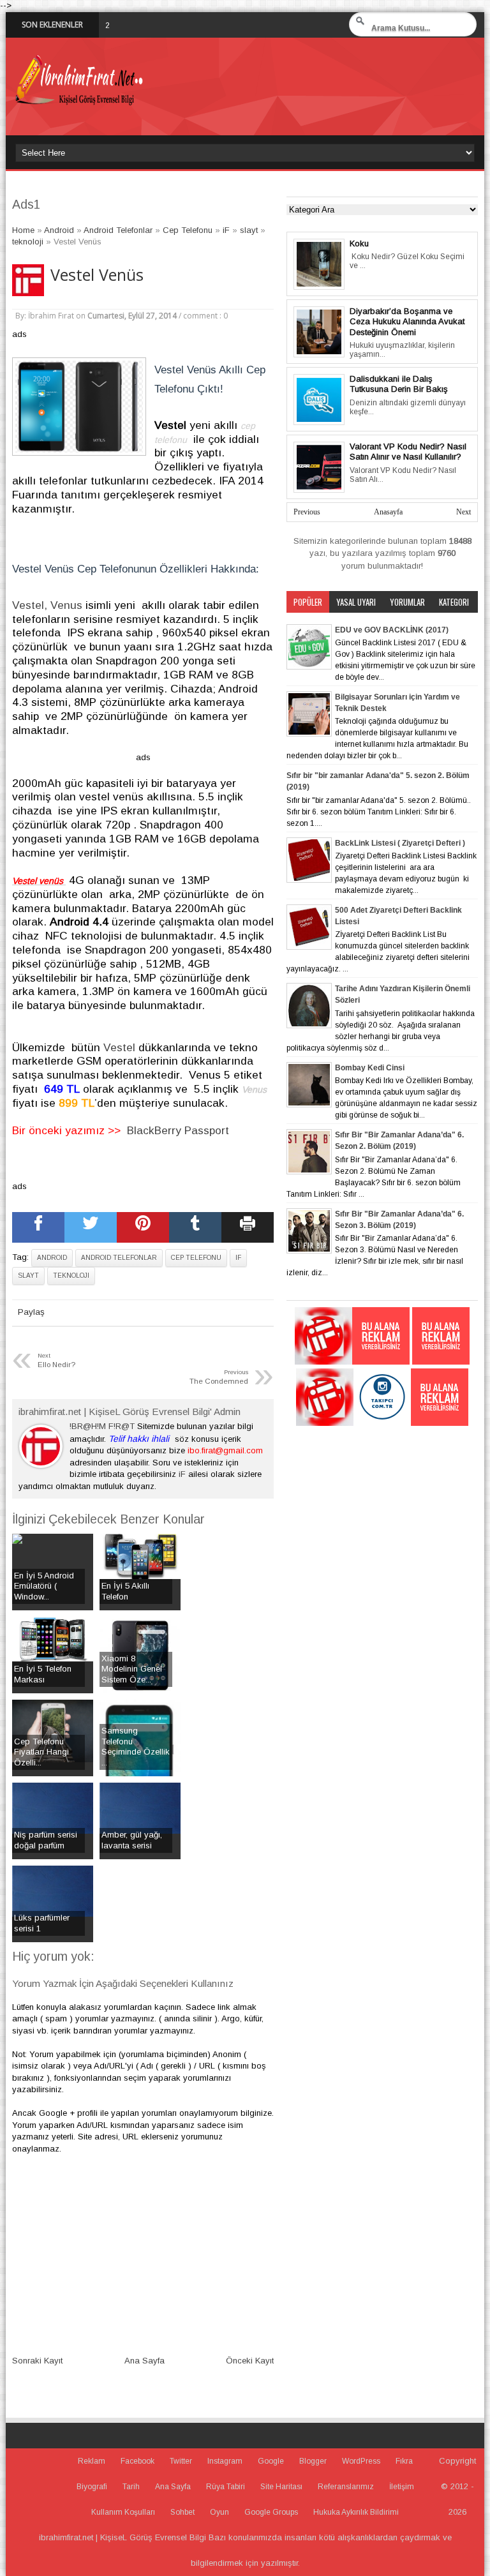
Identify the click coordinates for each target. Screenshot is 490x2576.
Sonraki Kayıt (37, 2361)
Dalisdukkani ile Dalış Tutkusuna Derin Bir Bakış (399, 384)
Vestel (119, 1047)
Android (52, 1258)
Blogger (313, 2461)
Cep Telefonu (196, 1258)
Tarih (131, 2487)
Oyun (219, 2512)
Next (464, 512)
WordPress (361, 2461)
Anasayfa (388, 512)
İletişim (402, 2487)
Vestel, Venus (49, 605)
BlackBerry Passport (178, 1130)
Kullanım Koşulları (123, 2512)
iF (238, 1258)
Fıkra (404, 2461)
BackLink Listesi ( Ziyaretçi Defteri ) (400, 843)
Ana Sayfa (145, 2361)
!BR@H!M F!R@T (102, 1426)
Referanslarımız (346, 2487)
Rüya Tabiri (226, 2487)
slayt (28, 1276)
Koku (359, 243)
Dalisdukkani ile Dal (176, 25)
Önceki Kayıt (250, 2361)
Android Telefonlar (119, 1258)
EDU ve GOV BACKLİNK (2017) (392, 630)
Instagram (225, 2461)
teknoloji (71, 1276)
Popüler (308, 602)
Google (271, 2461)
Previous (307, 512)
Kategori (454, 602)
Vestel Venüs (97, 275)
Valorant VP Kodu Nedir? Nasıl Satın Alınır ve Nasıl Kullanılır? (408, 452)
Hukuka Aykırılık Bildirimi (356, 2512)
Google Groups (271, 2512)
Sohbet (182, 2512)
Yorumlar (407, 602)
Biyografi (92, 2487)
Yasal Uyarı (356, 602)
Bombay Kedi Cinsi (370, 1068)
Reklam (92, 2461)
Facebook (137, 2461)
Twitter (181, 2461)
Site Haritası (281, 2487)
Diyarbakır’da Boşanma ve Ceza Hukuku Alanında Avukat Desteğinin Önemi (407, 322)
